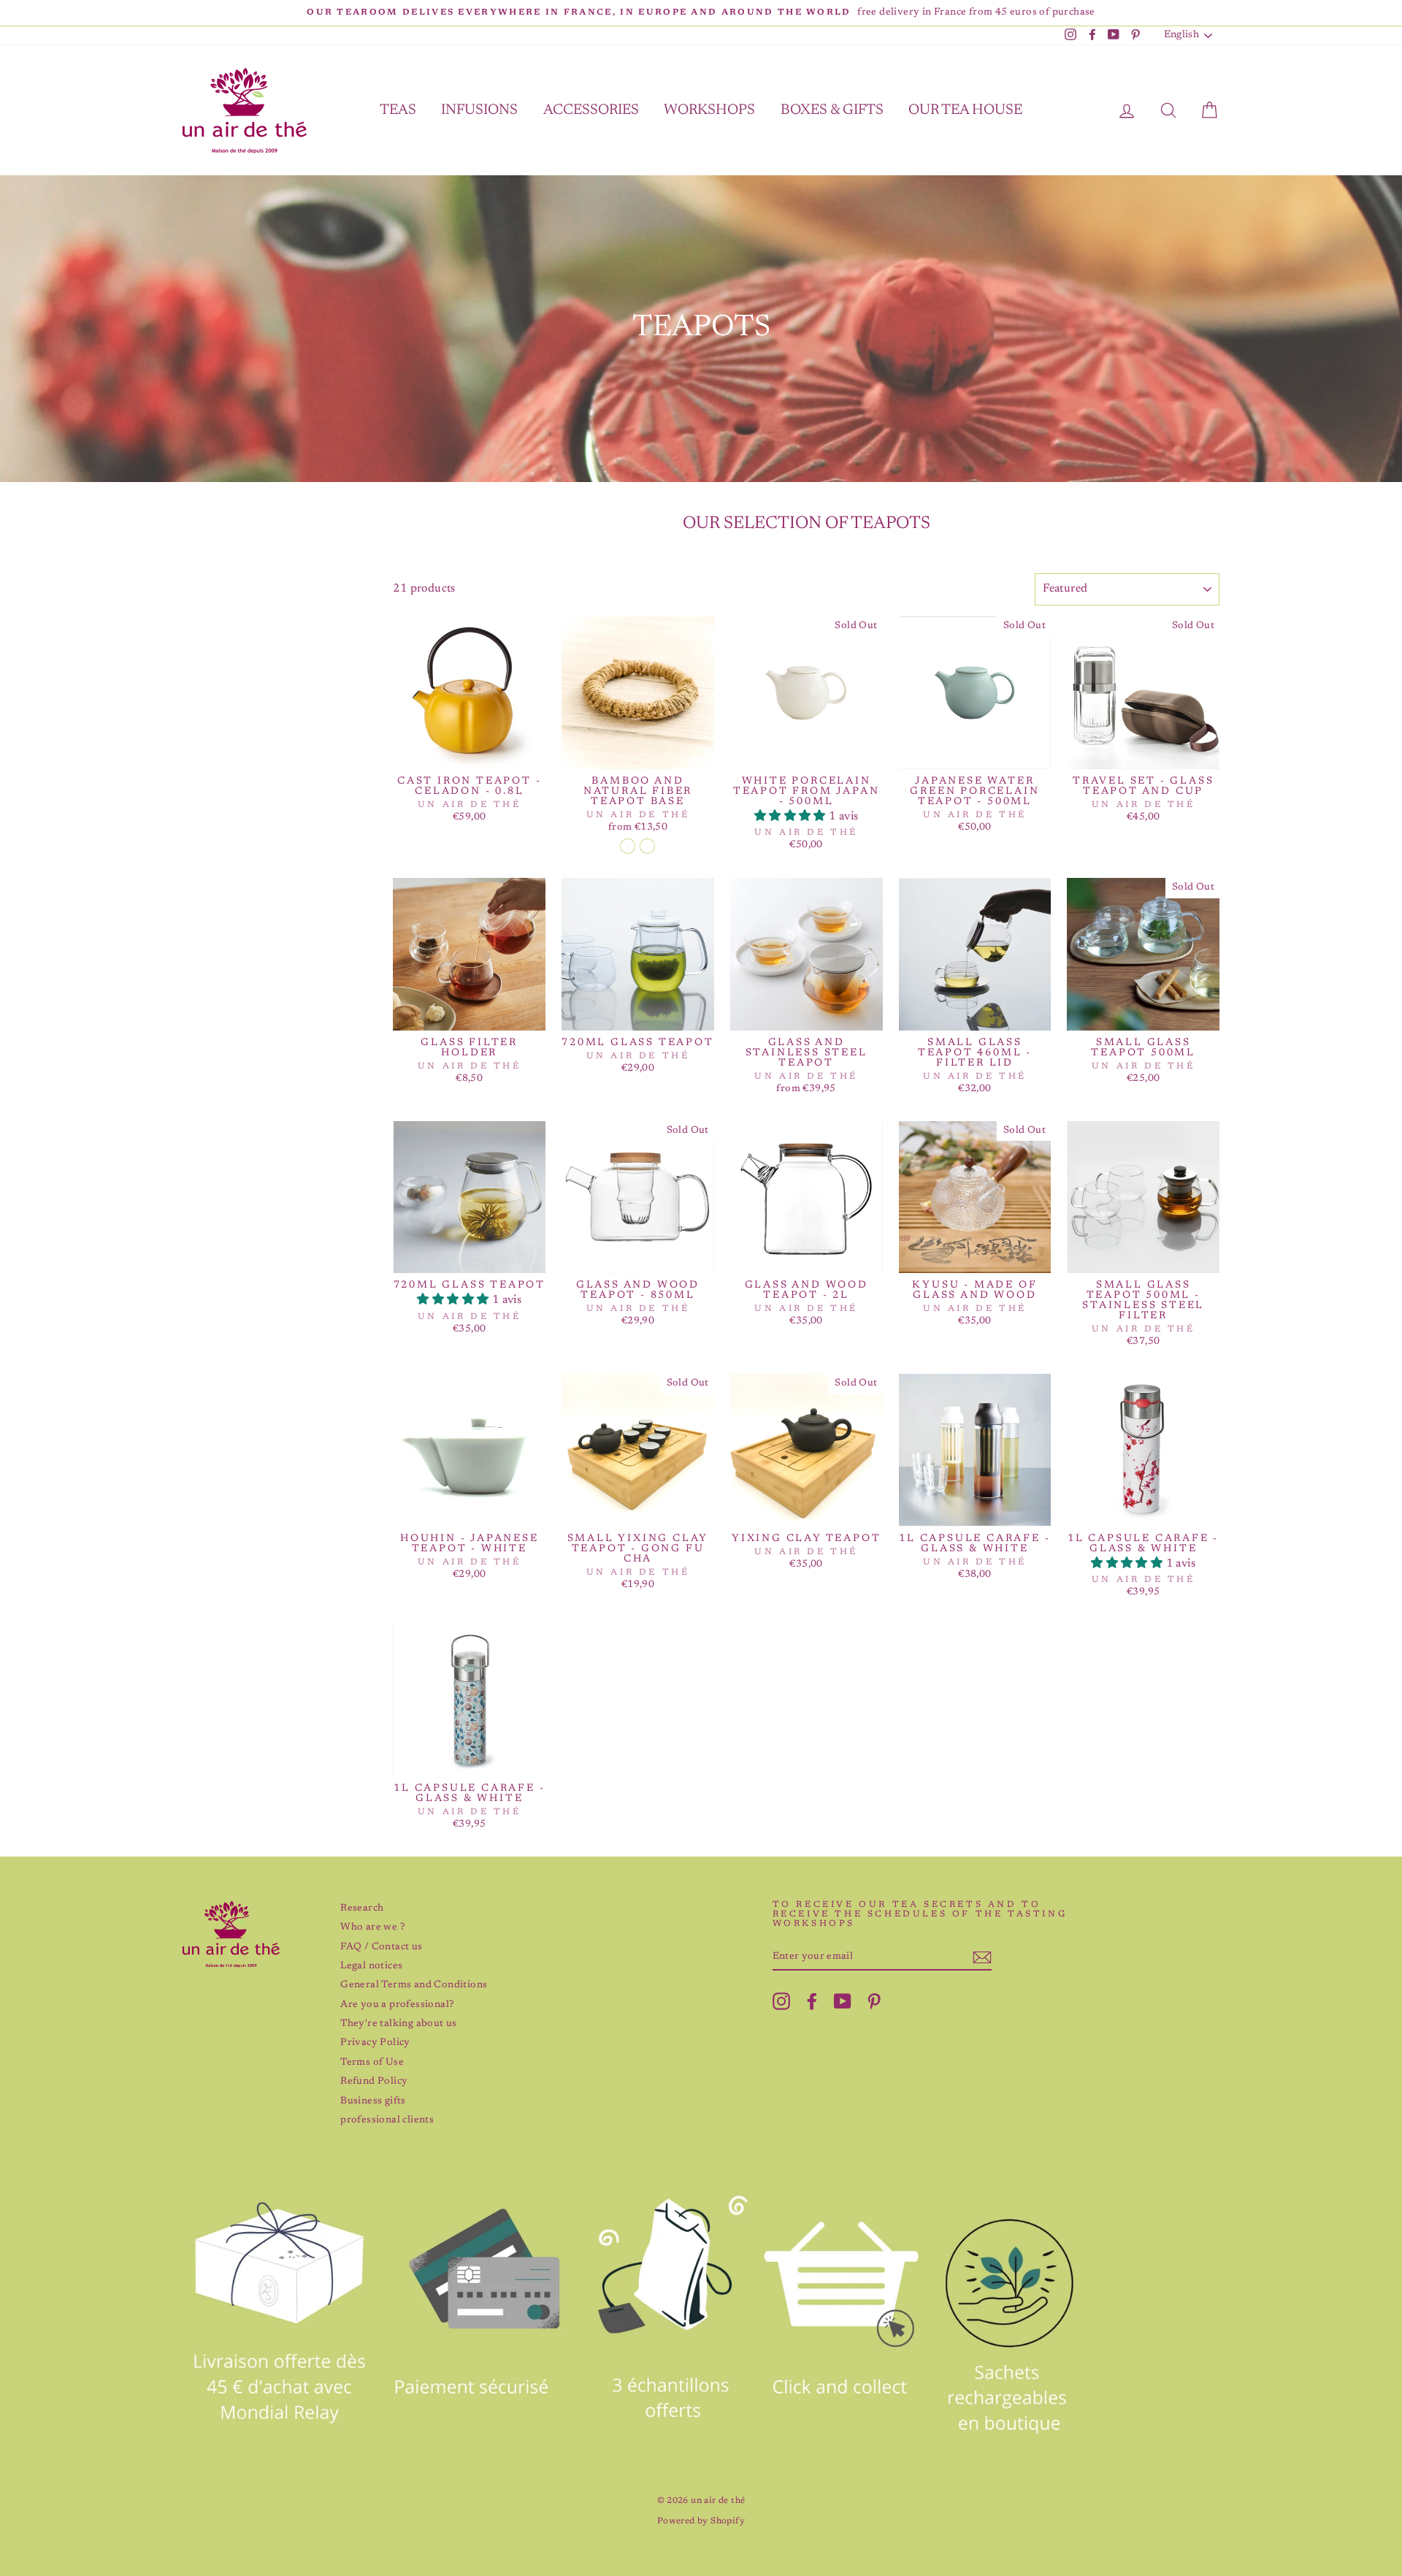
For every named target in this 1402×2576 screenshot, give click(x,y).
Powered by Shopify (701, 2521)
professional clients (387, 2120)
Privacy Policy (375, 2043)
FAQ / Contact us (381, 1947)
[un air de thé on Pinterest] (874, 2001)
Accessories (591, 110)
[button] (792, 817)
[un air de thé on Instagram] (781, 2001)
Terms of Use (372, 2063)
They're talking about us (399, 2024)
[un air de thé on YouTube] (843, 2001)
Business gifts (373, 2101)
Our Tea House (965, 110)
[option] (701, 13)
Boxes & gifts (832, 110)
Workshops (709, 110)
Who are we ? (372, 1927)
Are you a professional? (397, 2005)
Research (362, 1908)
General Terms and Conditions (414, 1985)
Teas (398, 110)
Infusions (479, 110)
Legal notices (371, 1966)
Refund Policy (374, 2082)
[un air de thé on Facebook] (812, 2001)
